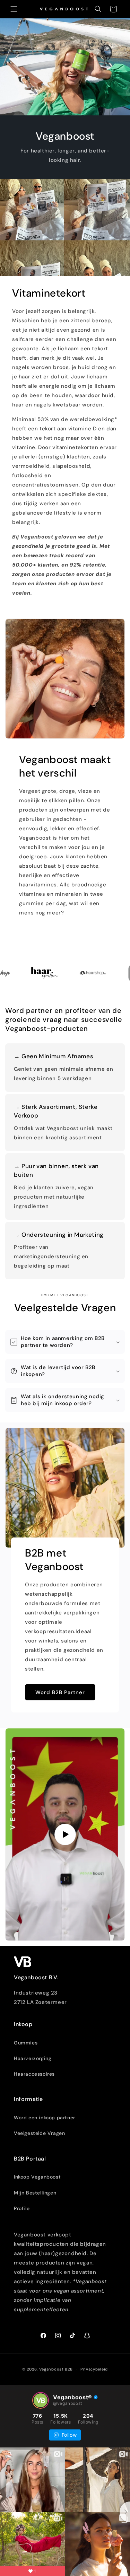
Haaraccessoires (34, 2074)
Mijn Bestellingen (35, 2193)
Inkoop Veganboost (37, 2177)
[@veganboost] (41, 2400)
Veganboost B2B (56, 2369)
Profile (22, 2208)
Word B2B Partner (60, 1692)
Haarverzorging (33, 2058)
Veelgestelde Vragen (39, 2133)
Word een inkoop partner (45, 2118)
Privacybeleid (94, 2369)
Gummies (26, 2043)
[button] (14, 9)
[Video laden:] (65, 1834)
